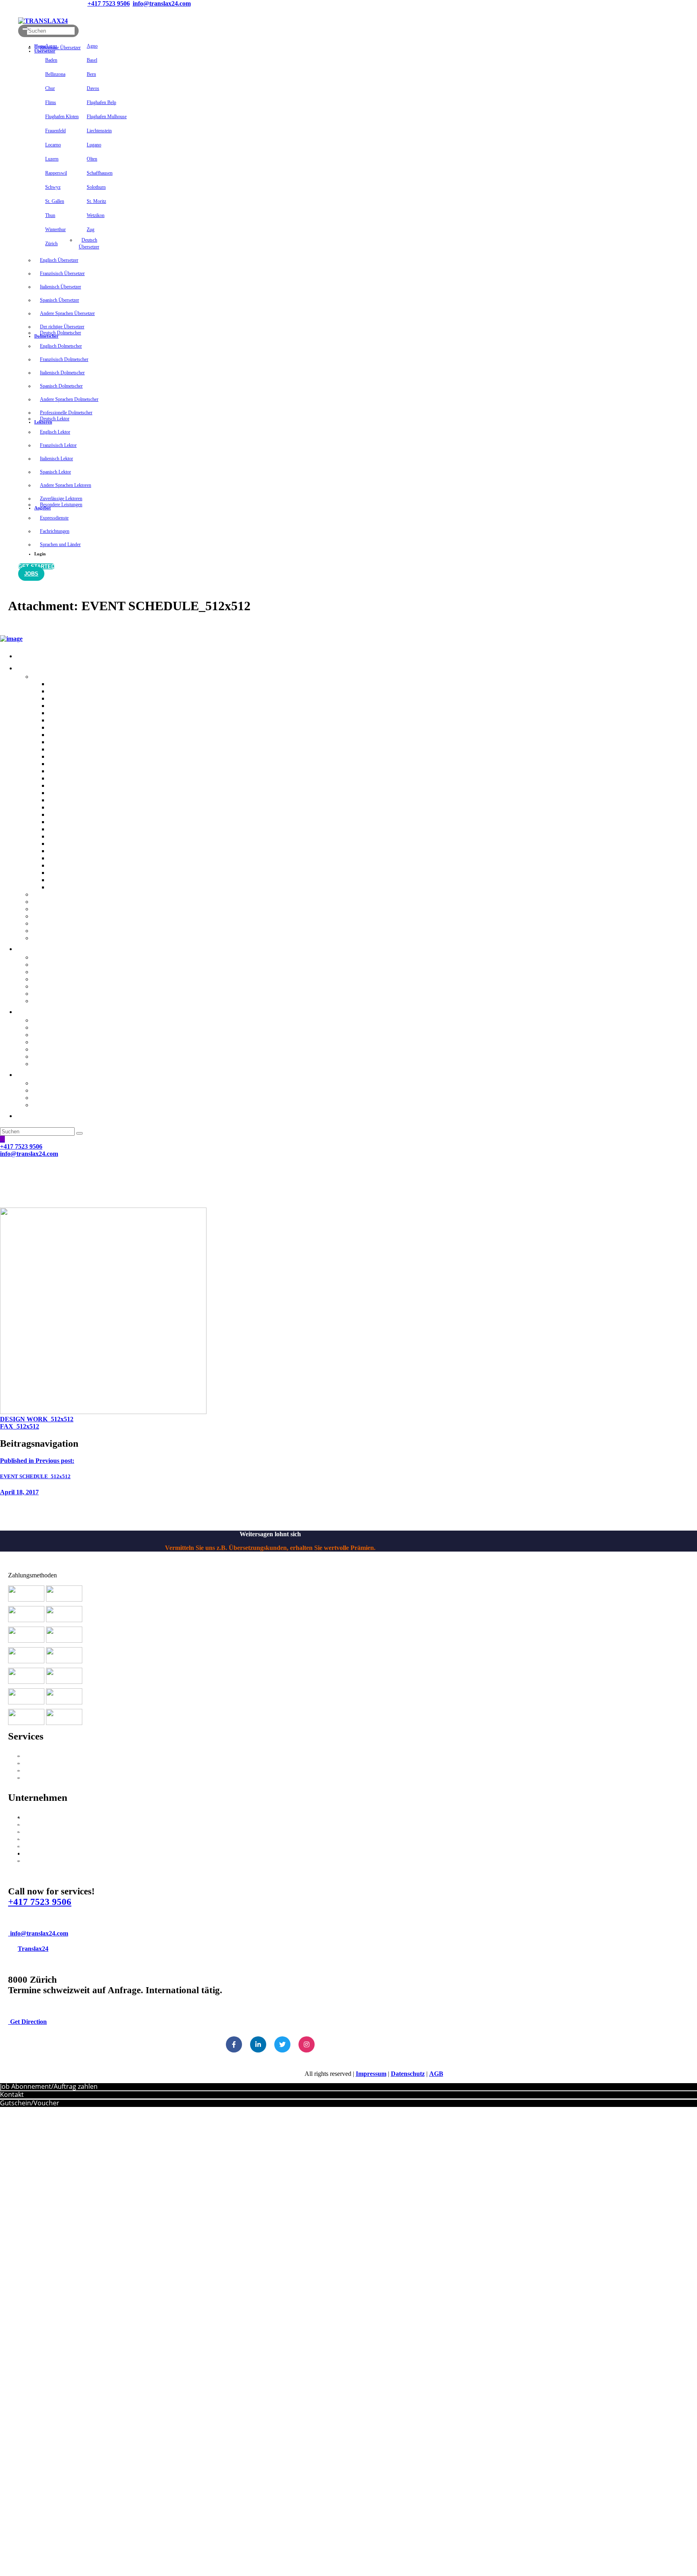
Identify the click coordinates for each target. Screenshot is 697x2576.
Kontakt (29, 1839)
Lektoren (30, 1770)
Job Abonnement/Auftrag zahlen (49, 2086)
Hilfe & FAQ (35, 1832)
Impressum (371, 2074)
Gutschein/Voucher (30, 2103)
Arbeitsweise (35, 1817)
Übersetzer (33, 1778)
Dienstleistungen (40, 1756)
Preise (26, 1846)
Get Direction (28, 2022)
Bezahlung (32, 1824)
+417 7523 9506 (40, 1902)
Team (25, 1853)
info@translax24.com (39, 1933)
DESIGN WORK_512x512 (37, 1419)
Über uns (30, 1861)
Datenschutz (408, 2074)
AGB (436, 2074)
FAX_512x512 (20, 1426)
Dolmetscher (35, 1763)
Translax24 (33, 1949)
